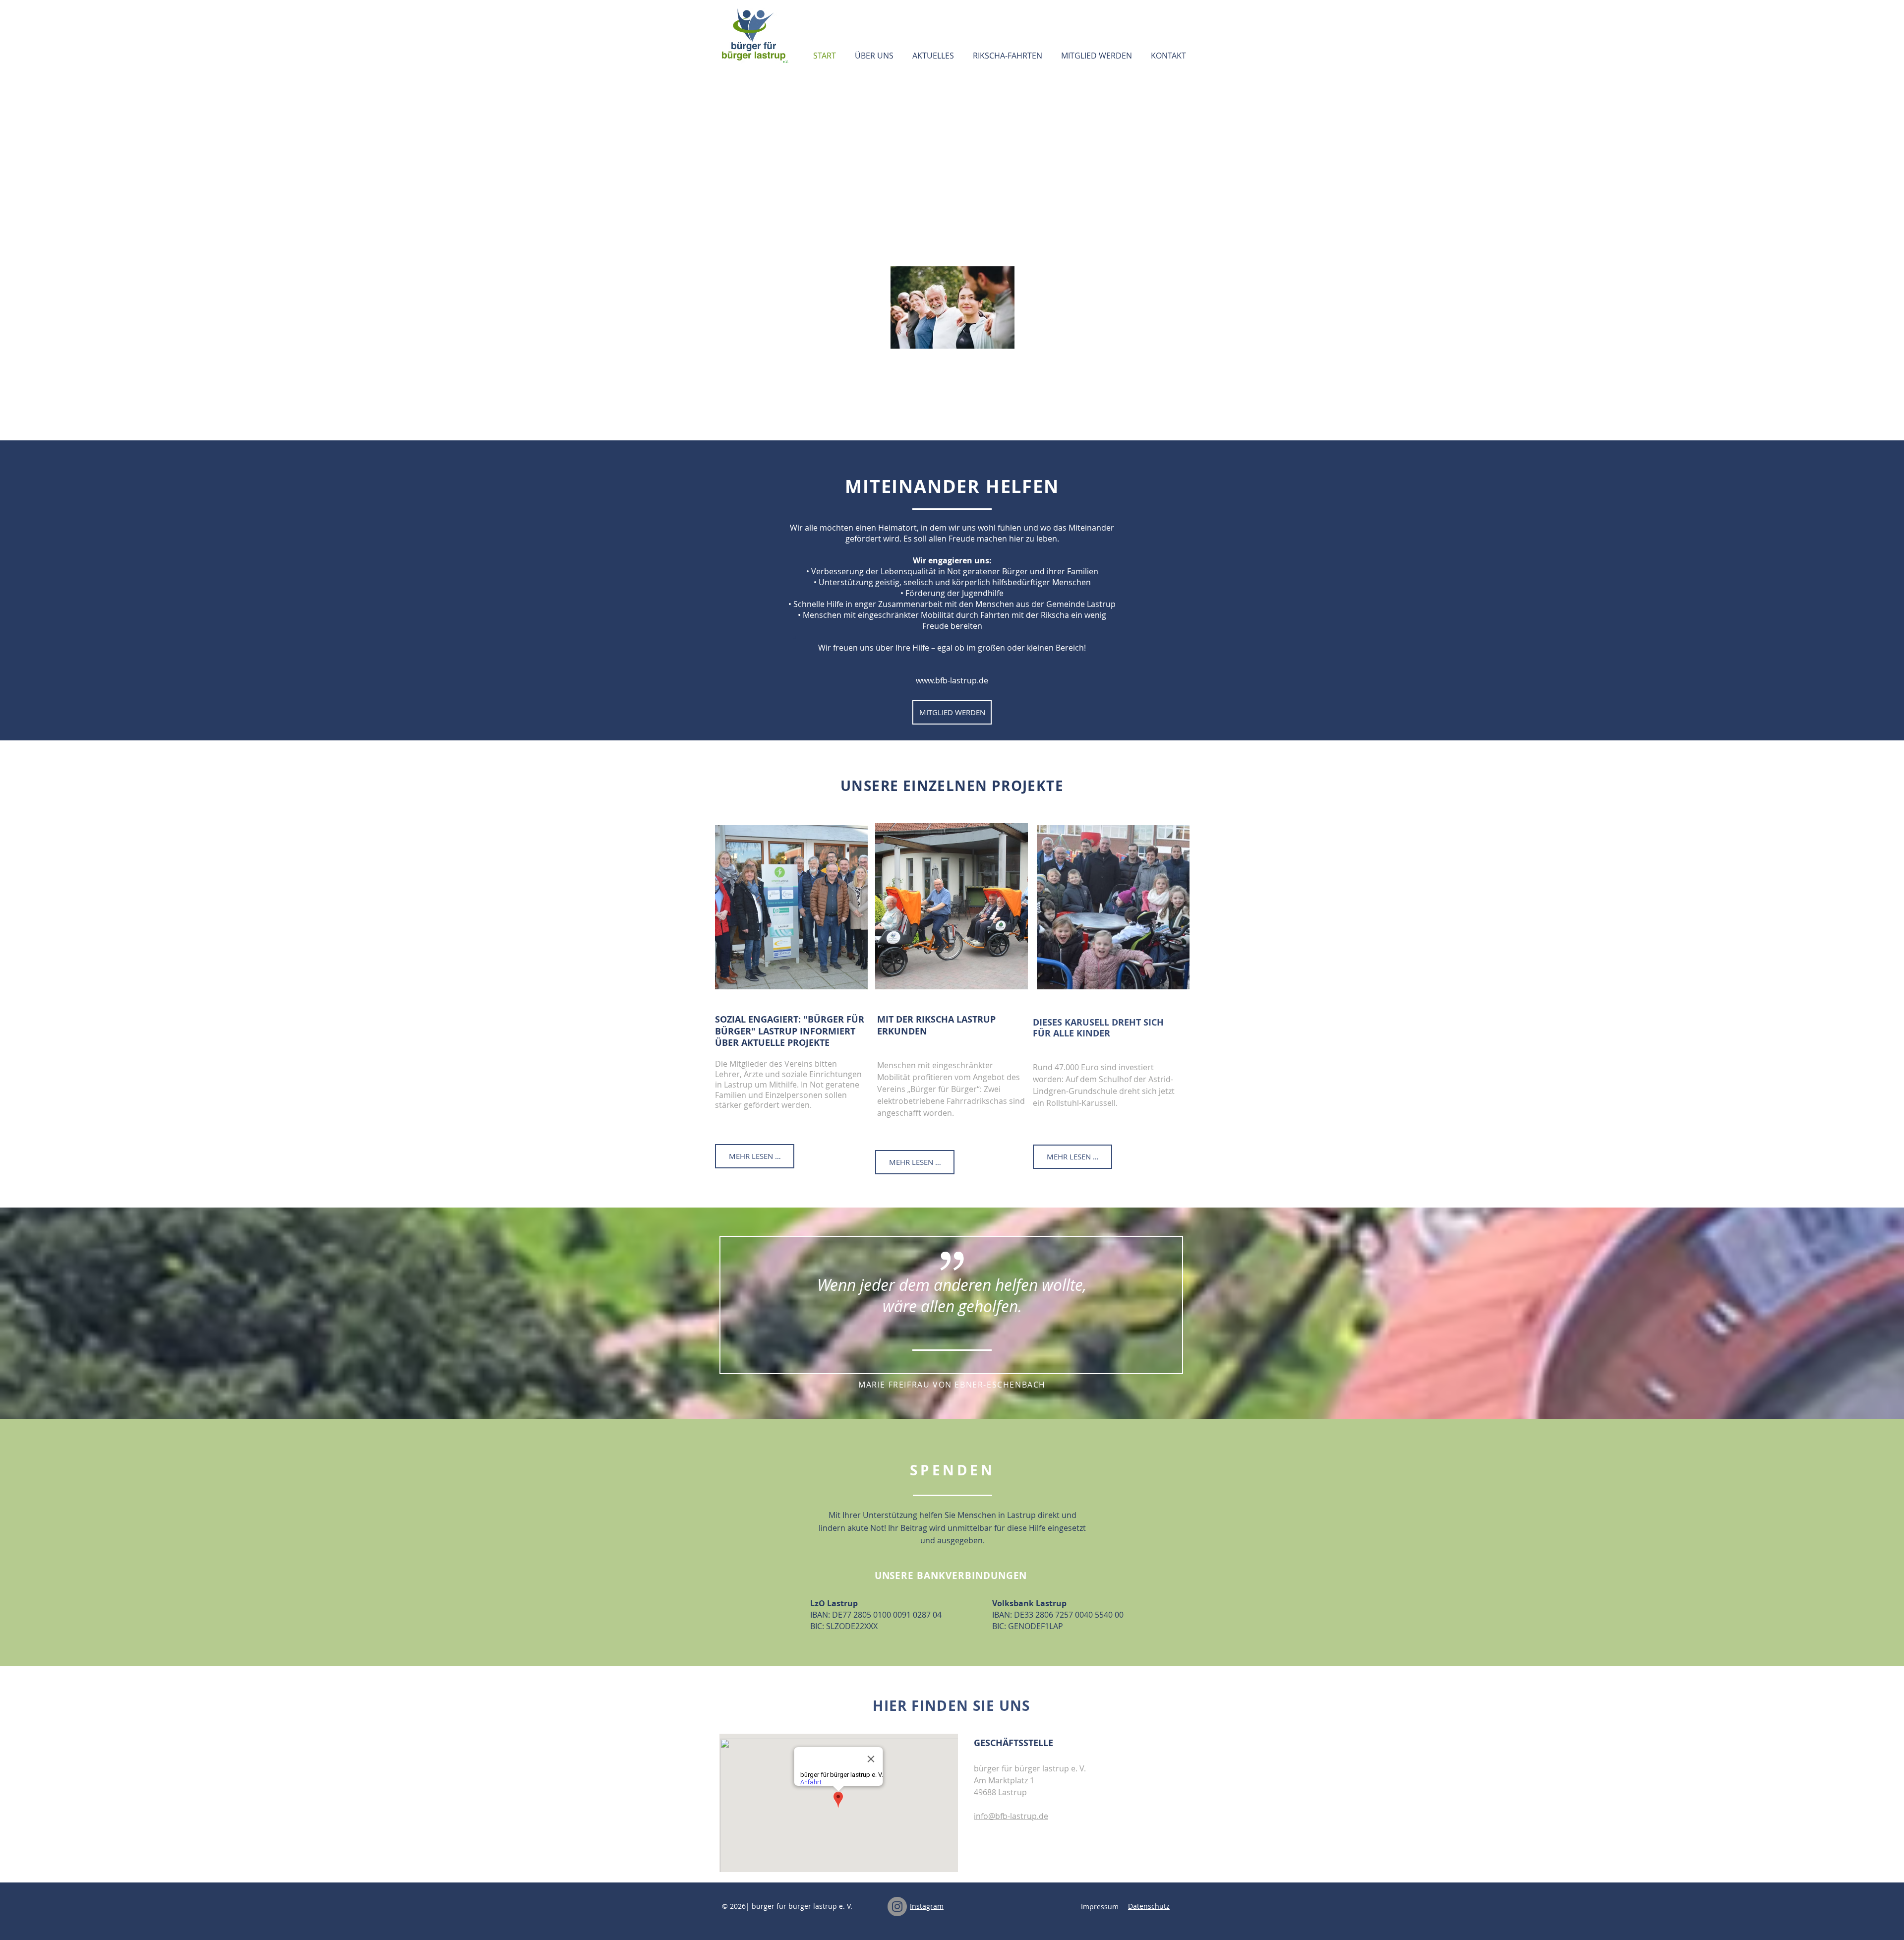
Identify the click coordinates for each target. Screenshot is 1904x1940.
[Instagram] (897, 1907)
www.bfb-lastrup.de (952, 680)
